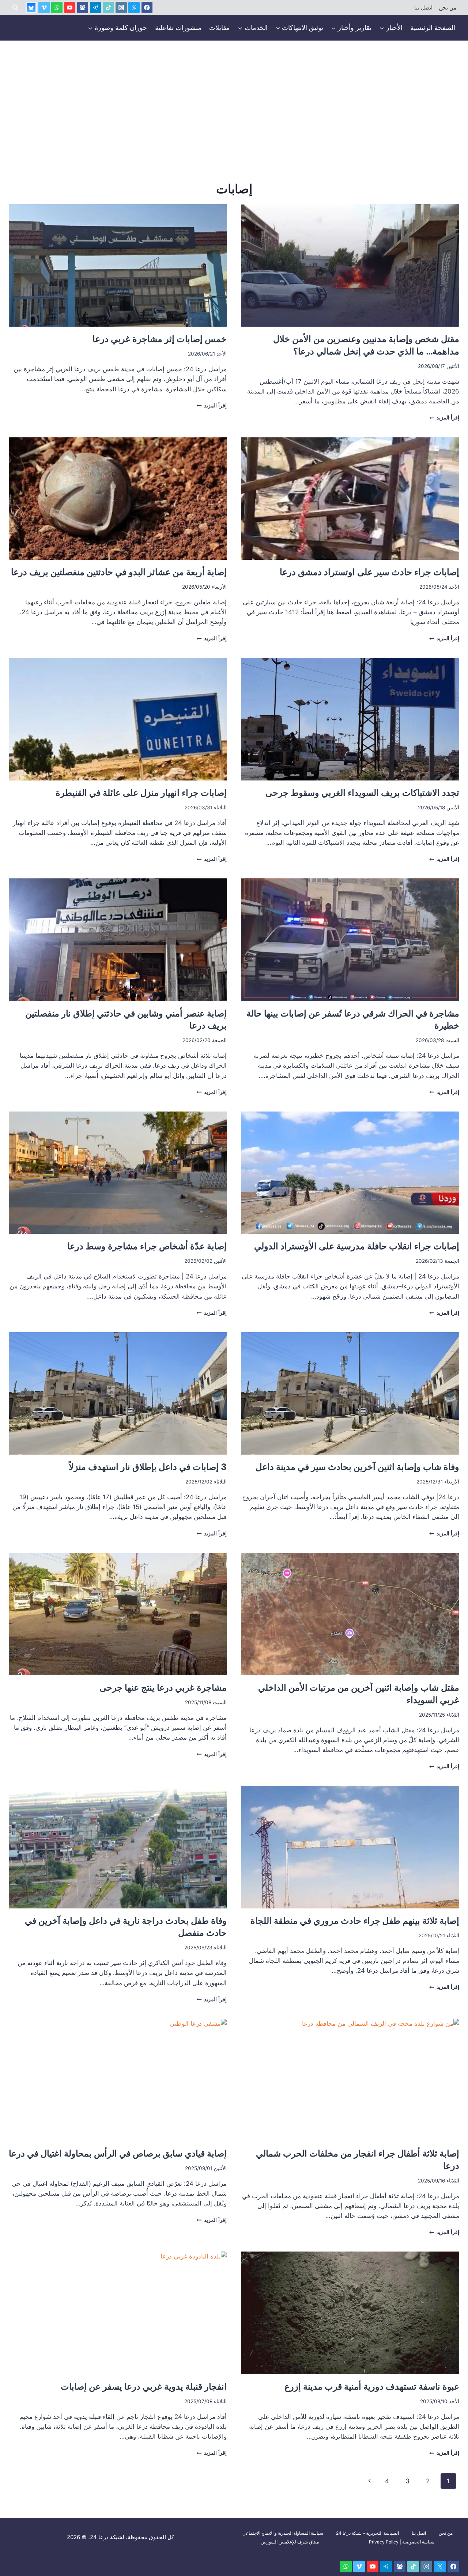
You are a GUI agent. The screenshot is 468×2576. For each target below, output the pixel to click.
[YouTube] (70, 7)
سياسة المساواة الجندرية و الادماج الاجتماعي (283, 2533)
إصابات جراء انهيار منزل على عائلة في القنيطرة (141, 793)
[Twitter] (134, 7)
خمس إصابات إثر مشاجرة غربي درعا (160, 339)
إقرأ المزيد (444, 418)
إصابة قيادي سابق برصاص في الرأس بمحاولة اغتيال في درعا (118, 2153)
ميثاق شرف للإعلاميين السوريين (290, 2542)
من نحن (448, 8)
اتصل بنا (423, 8)
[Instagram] (121, 7)
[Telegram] (96, 7)
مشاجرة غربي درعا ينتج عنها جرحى (163, 1688)
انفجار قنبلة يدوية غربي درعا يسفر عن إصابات (144, 2387)
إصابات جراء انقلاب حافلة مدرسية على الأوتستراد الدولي (357, 1246)
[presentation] (350, 265)
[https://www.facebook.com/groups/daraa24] (83, 7)
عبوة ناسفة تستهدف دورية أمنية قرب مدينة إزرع (372, 2387)
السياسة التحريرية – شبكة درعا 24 (367, 2533)
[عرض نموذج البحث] (15, 8)
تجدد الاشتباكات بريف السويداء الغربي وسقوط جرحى (362, 793)
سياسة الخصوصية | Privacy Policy (402, 2542)
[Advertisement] (234, 95)
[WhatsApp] (57, 7)
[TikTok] (108, 7)
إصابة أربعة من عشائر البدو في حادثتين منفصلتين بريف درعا (119, 572)
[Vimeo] (44, 7)
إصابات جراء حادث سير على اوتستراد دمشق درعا (369, 572)
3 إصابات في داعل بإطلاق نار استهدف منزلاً (148, 1467)
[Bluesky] (31, 7)
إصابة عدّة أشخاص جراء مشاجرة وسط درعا (147, 1246)
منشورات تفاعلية (178, 28)
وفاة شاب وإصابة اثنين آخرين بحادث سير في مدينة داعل (357, 1467)
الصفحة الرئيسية (433, 28)
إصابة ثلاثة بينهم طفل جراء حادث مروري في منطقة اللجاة (355, 1921)
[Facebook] (147, 7)
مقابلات (220, 28)
